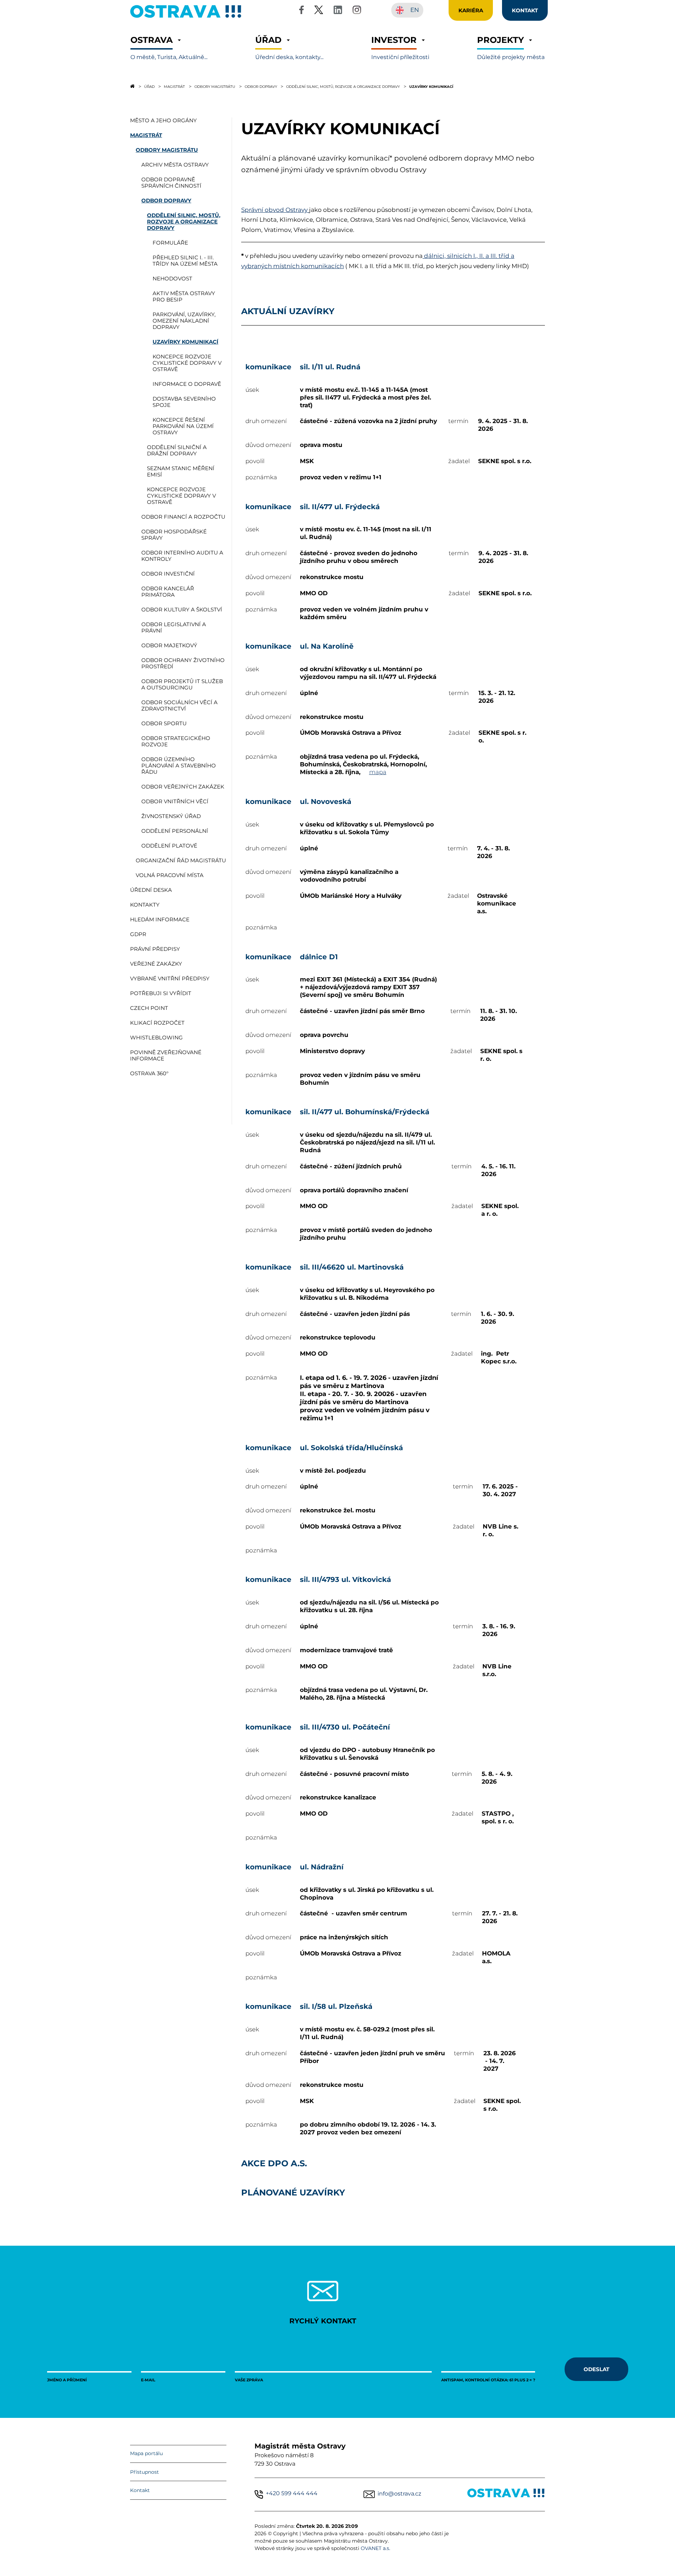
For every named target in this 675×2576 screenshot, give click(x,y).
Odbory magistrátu (215, 86)
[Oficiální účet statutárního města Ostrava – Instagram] (357, 11)
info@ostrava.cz (399, 2494)
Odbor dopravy (261, 86)
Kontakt (140, 2490)
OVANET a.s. (375, 2548)
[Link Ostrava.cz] (506, 2494)
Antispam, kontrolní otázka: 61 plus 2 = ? (488, 2380)
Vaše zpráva (249, 2380)
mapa (378, 772)
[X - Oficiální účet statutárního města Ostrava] (319, 11)
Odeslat (596, 2369)
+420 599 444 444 (292, 2493)
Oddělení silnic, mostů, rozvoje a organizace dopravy (343, 86)
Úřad (149, 86)
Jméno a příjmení (67, 2380)
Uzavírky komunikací (431, 86)
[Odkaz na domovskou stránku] (132, 86)
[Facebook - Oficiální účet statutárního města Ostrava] (301, 11)
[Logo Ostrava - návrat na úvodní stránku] (186, 18)
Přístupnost (144, 2472)
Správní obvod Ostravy (275, 210)
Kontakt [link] (525, 10)
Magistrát (174, 86)
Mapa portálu (146, 2453)
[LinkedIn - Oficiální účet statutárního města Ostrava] (338, 11)
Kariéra (471, 10)
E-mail (148, 2380)
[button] (169, 48)
